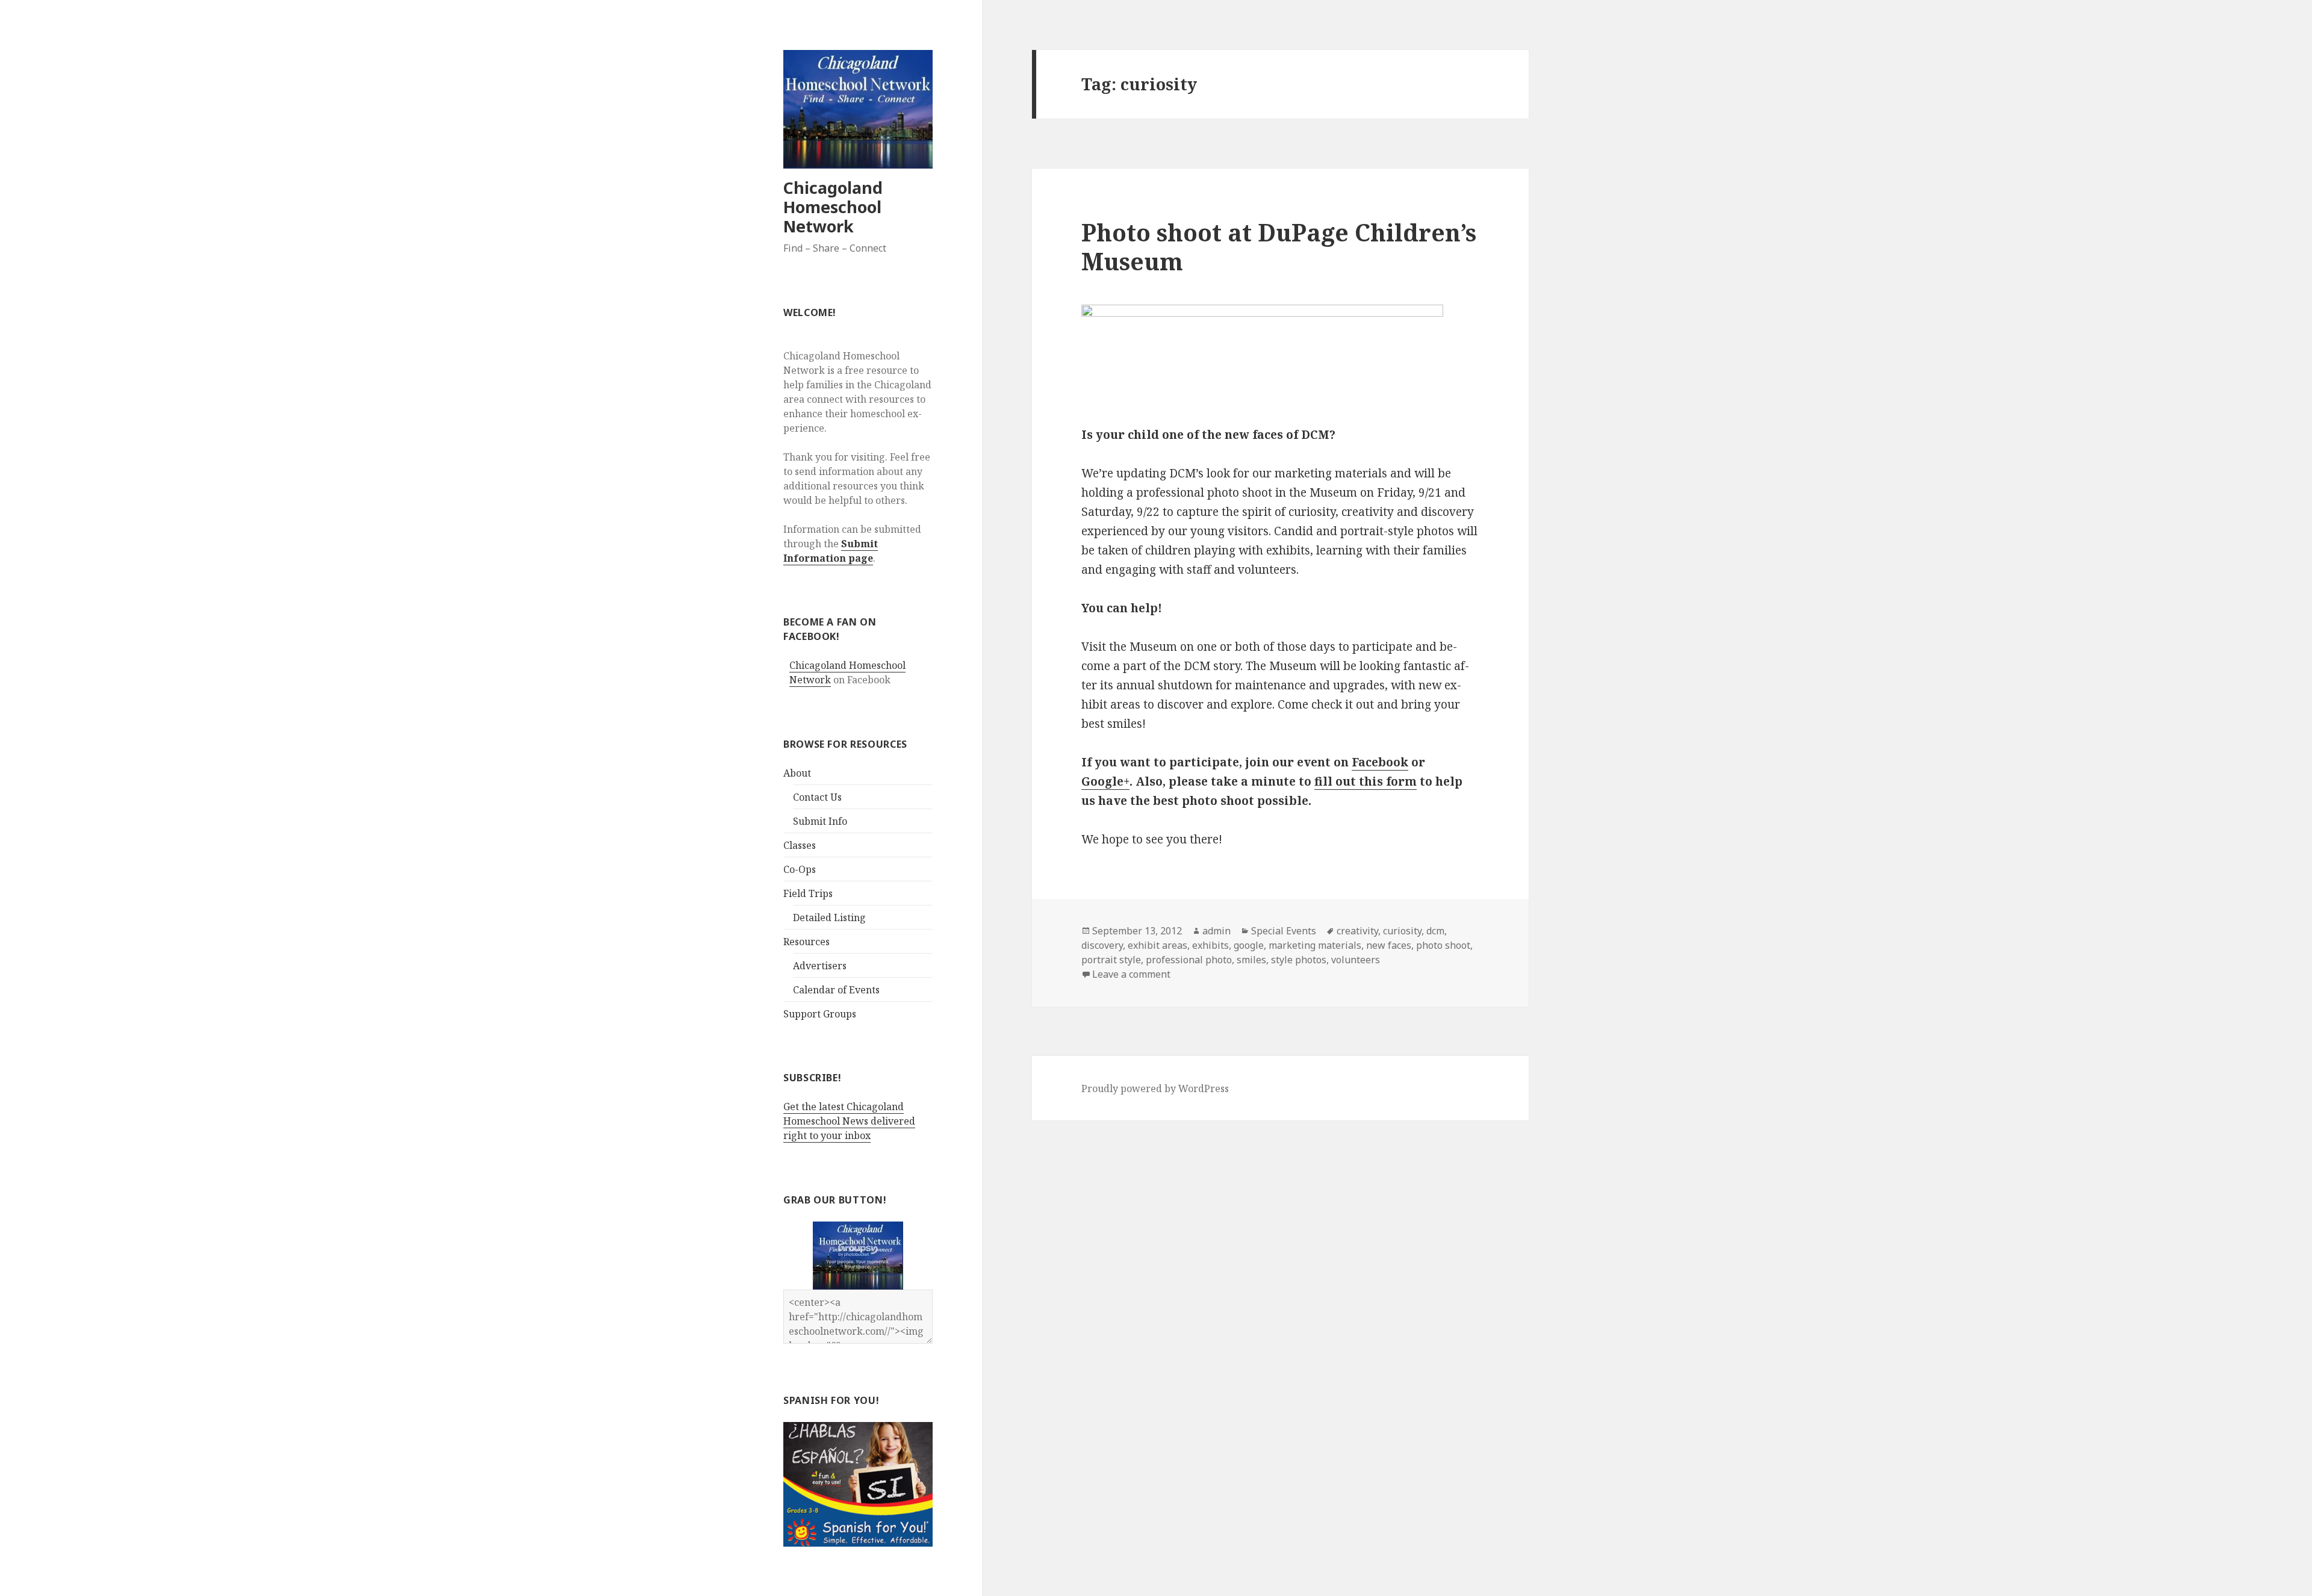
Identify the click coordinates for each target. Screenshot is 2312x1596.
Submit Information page (831, 551)
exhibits (1210, 945)
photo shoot (1443, 945)
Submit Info (820, 821)
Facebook (1380, 762)
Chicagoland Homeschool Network (833, 207)
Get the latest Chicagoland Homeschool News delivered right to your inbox (849, 1121)
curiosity (1402, 931)
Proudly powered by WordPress (1155, 1088)
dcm (1435, 931)
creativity (1357, 931)
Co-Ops (800, 869)
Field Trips (808, 893)
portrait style (1111, 960)
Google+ (1105, 781)
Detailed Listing (829, 918)
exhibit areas (1158, 945)
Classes (800, 845)
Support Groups (820, 1014)
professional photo (1189, 960)
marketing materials (1315, 945)
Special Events (1284, 931)
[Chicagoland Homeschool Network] (858, 1255)
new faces (1389, 945)
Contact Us (817, 797)
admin (1217, 931)
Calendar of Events (836, 990)
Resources (806, 942)
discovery (1102, 945)
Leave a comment (1131, 974)
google (1249, 945)
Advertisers (820, 966)
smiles (1251, 960)
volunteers (1356, 960)
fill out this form (1366, 781)
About (797, 773)
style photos (1299, 960)
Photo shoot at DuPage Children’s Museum (1279, 247)
